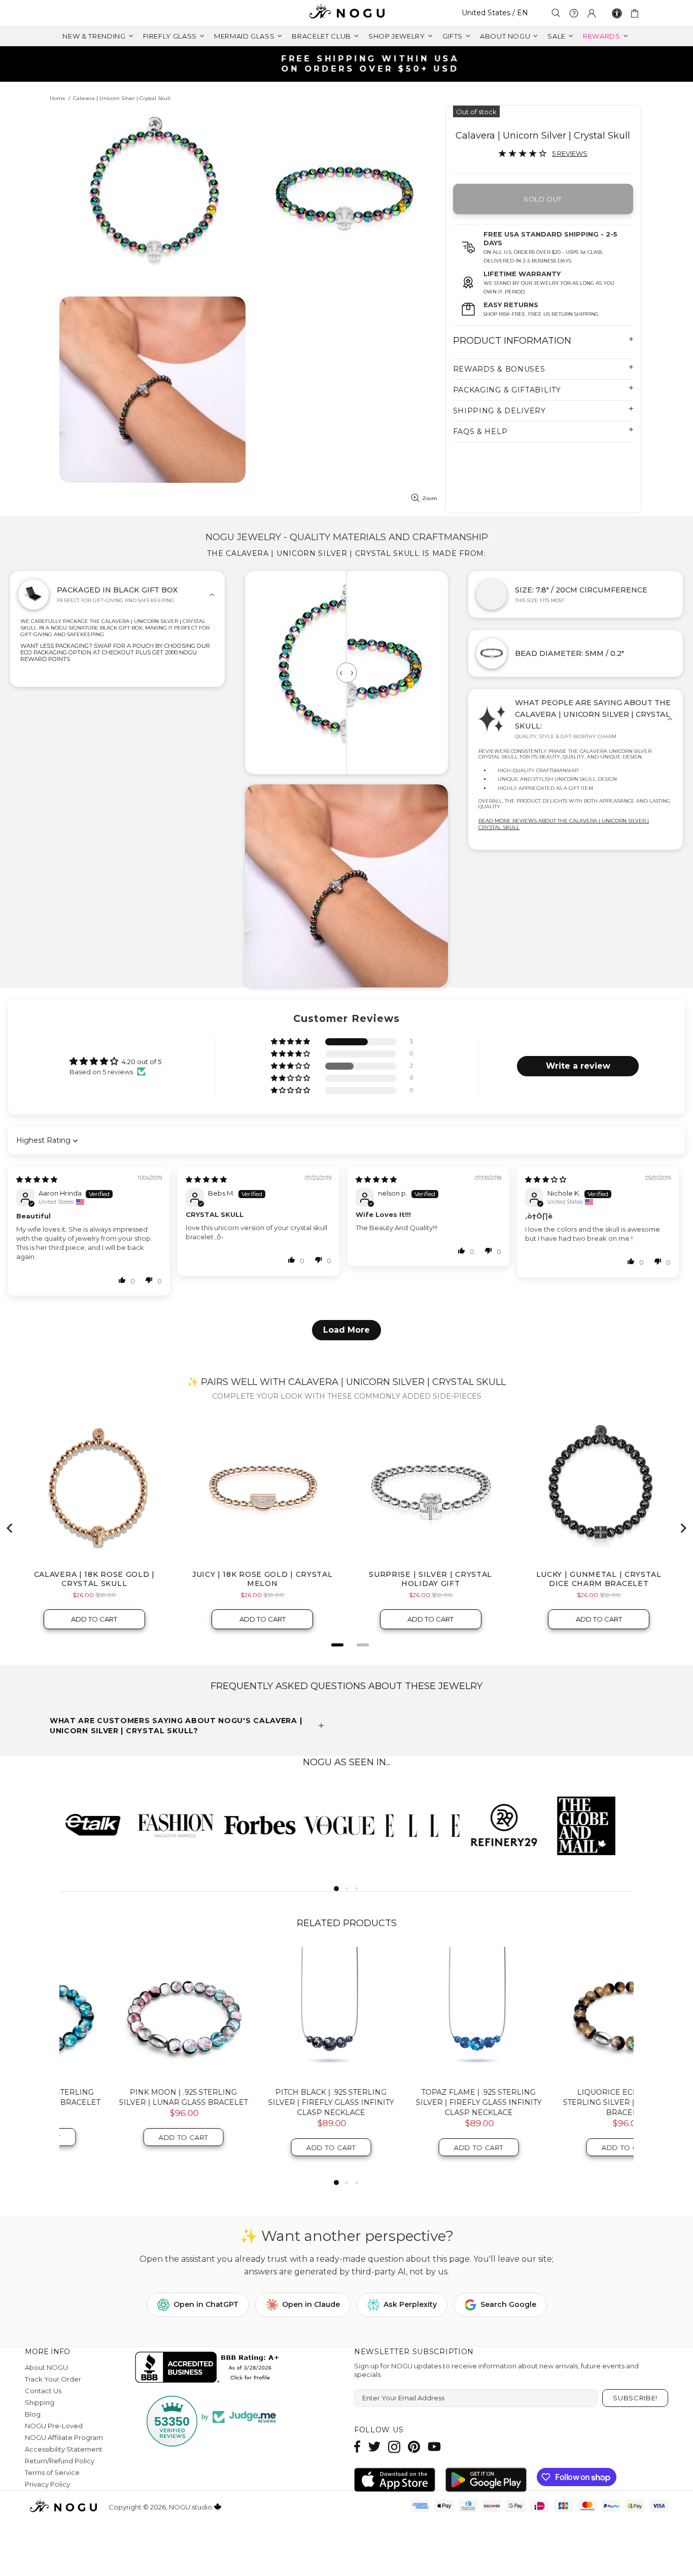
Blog (33, 2414)
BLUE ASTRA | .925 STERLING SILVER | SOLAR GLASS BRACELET (421, 2097)
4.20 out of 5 (142, 1062)
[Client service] (574, 13)
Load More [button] (346, 1330)
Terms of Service (52, 2472)
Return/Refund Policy (60, 2461)
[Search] (556, 13)
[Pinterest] (414, 2447)
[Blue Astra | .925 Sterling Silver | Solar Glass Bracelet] (421, 2013)
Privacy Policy (47, 2484)
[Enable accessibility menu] (617, 13)
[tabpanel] (100, 1825)
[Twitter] (374, 2447)
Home (58, 98)
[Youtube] (434, 2447)
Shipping (40, 2402)
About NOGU (46, 2367)
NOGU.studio (346, 13)
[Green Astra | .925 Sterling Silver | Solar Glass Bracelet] (568, 2013)
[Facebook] (357, 2447)
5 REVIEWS (570, 153)
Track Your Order (53, 2379)
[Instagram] (394, 2447)
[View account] (592, 13)
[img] (37, 1179)
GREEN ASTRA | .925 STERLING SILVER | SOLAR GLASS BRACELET (569, 2097)
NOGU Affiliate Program (64, 2437)
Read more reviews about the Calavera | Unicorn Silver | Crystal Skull (564, 824)
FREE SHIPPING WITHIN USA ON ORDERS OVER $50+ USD (352, 64)
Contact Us (43, 2391)
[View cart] (636, 13)
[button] (291, 1042)
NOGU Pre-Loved (54, 2426)
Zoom (430, 498)
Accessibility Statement (64, 2449)
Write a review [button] (578, 1066)
